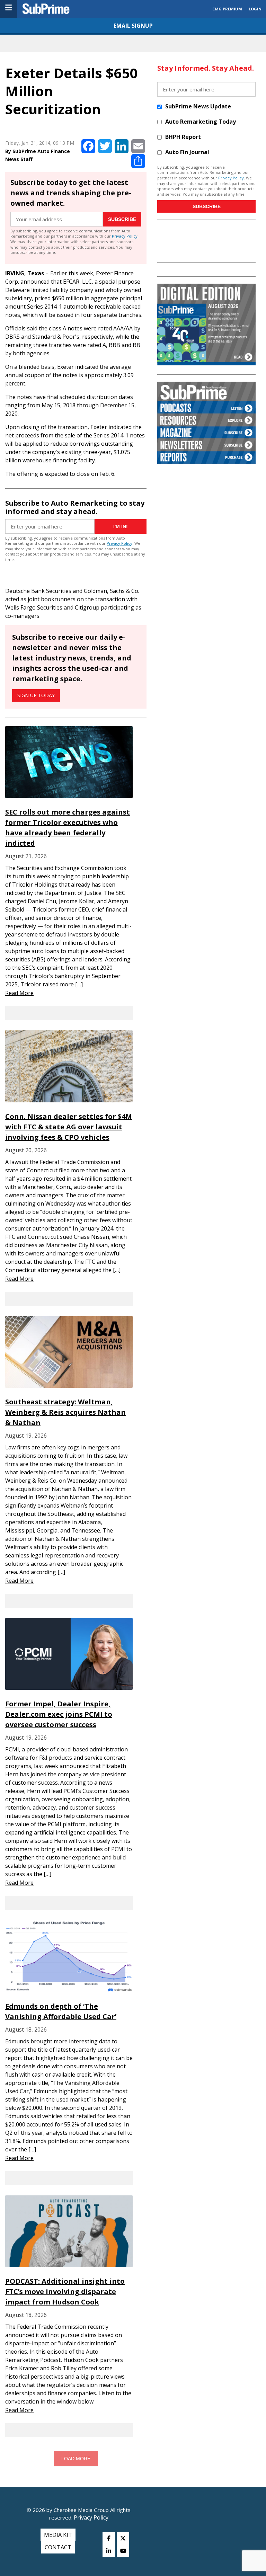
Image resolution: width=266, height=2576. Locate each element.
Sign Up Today (36, 695)
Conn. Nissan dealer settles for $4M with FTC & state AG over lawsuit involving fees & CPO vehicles (69, 1127)
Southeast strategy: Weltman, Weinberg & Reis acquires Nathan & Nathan (65, 1412)
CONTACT (58, 2547)
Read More (19, 993)
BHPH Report (183, 137)
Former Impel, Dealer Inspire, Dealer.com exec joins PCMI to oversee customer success (59, 1714)
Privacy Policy (125, 236)
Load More (76, 2459)
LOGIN (255, 9)
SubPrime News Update (198, 106)
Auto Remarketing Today (201, 122)
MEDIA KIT (58, 2535)
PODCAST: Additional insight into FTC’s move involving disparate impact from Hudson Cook (65, 2291)
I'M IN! (121, 526)
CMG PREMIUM (227, 9)
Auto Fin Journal (187, 152)
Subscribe (122, 219)
